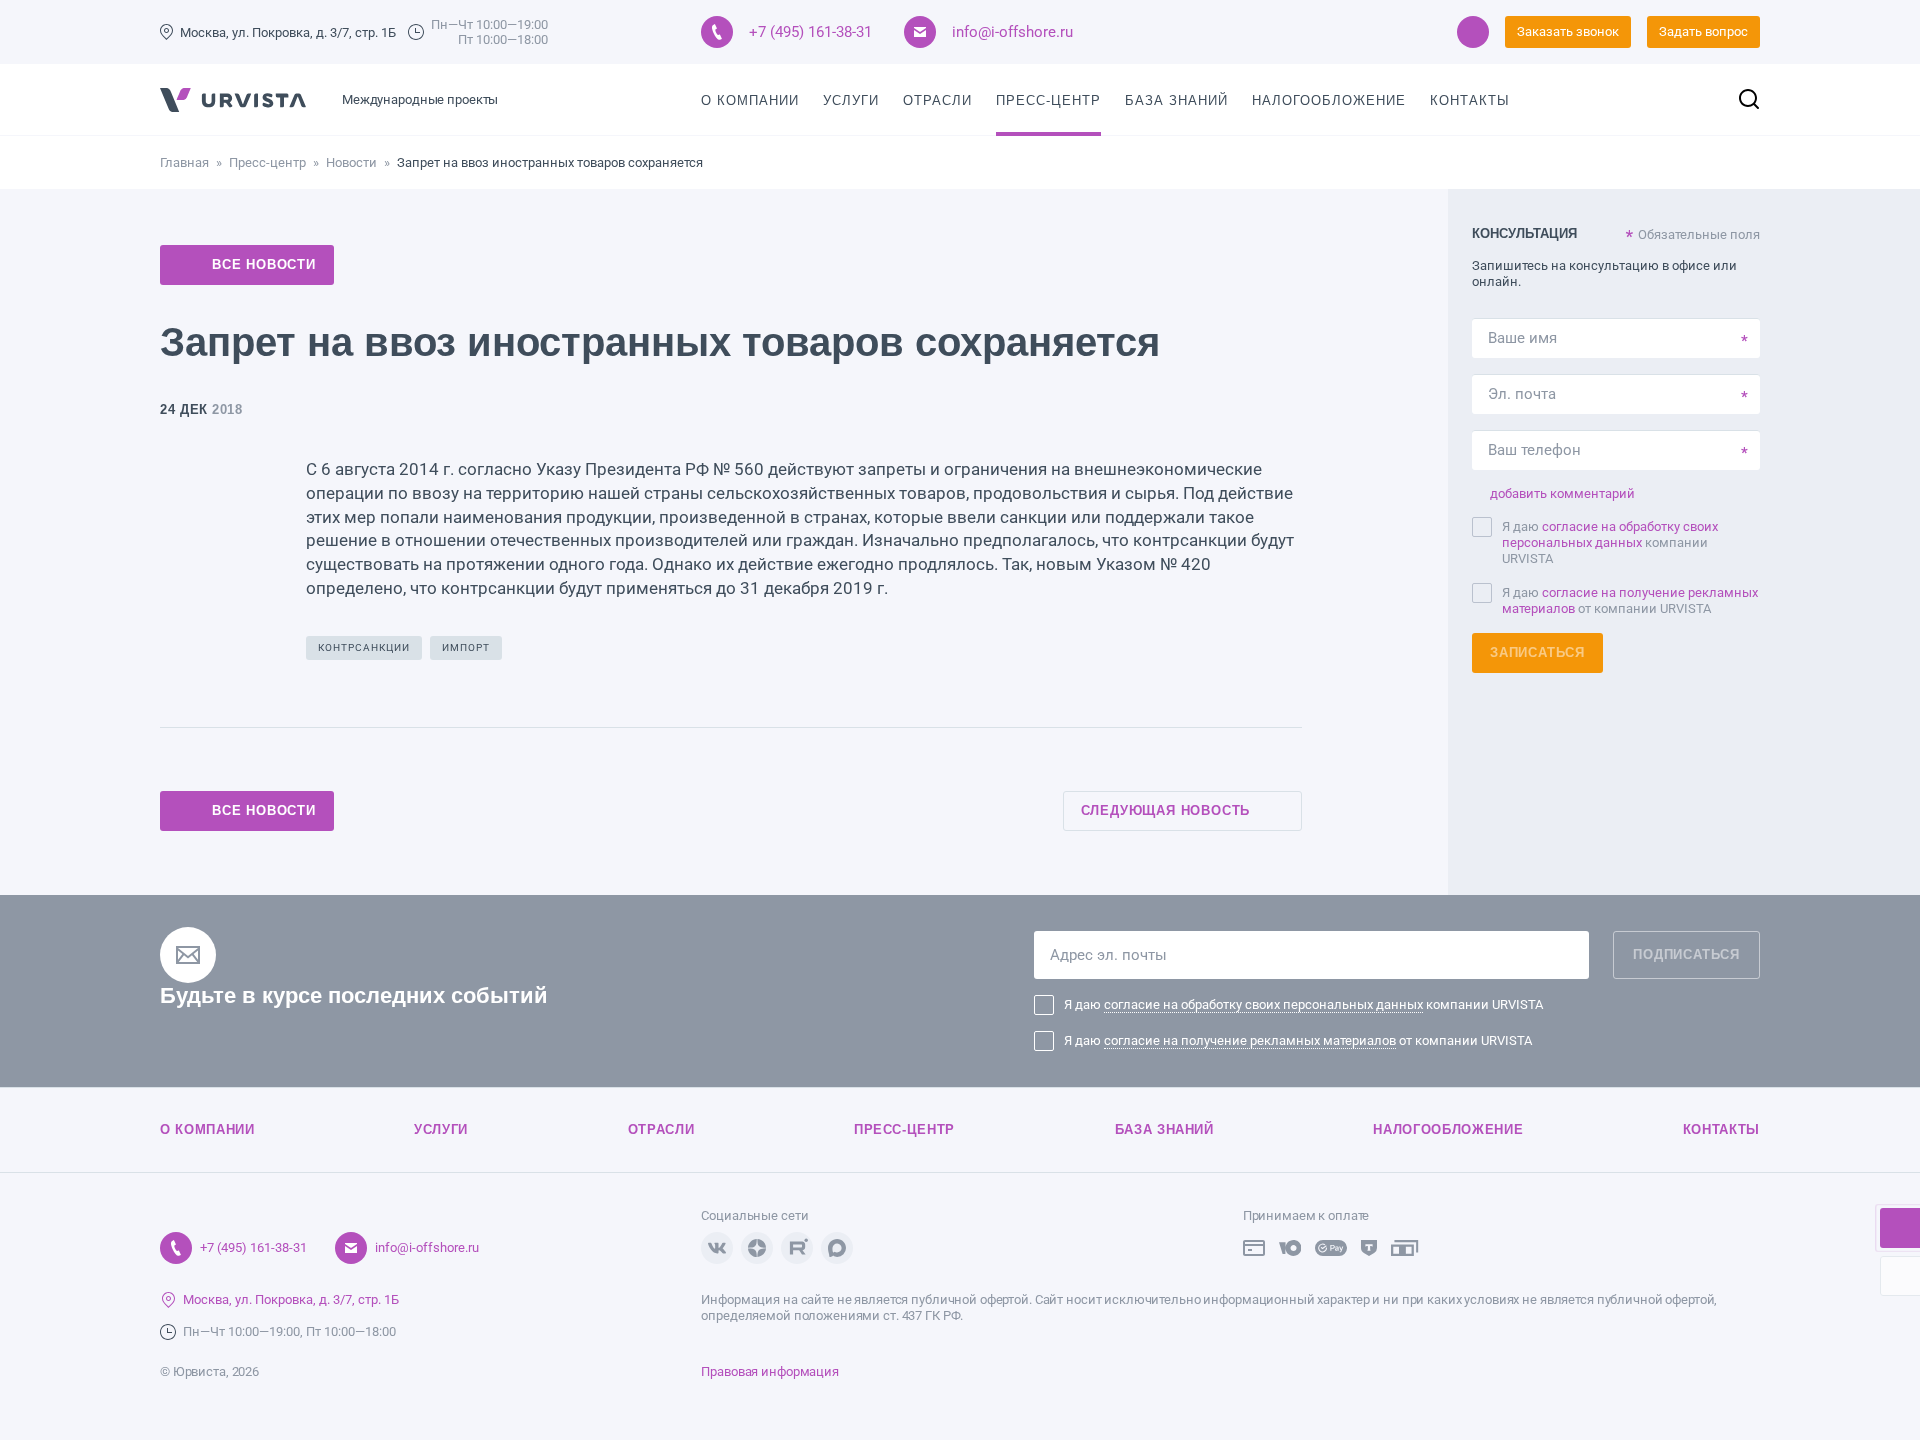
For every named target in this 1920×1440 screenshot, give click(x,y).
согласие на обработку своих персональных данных (1610, 534)
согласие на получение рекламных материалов (1250, 1040)
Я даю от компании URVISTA (1630, 600)
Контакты (1470, 100)
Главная (184, 162)
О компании (750, 100)
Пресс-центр (1048, 100)
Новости (351, 162)
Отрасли (937, 100)
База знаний (1176, 100)
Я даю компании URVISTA (1610, 542)
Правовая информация (770, 1371)
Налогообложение (1329, 100)
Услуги (851, 100)
